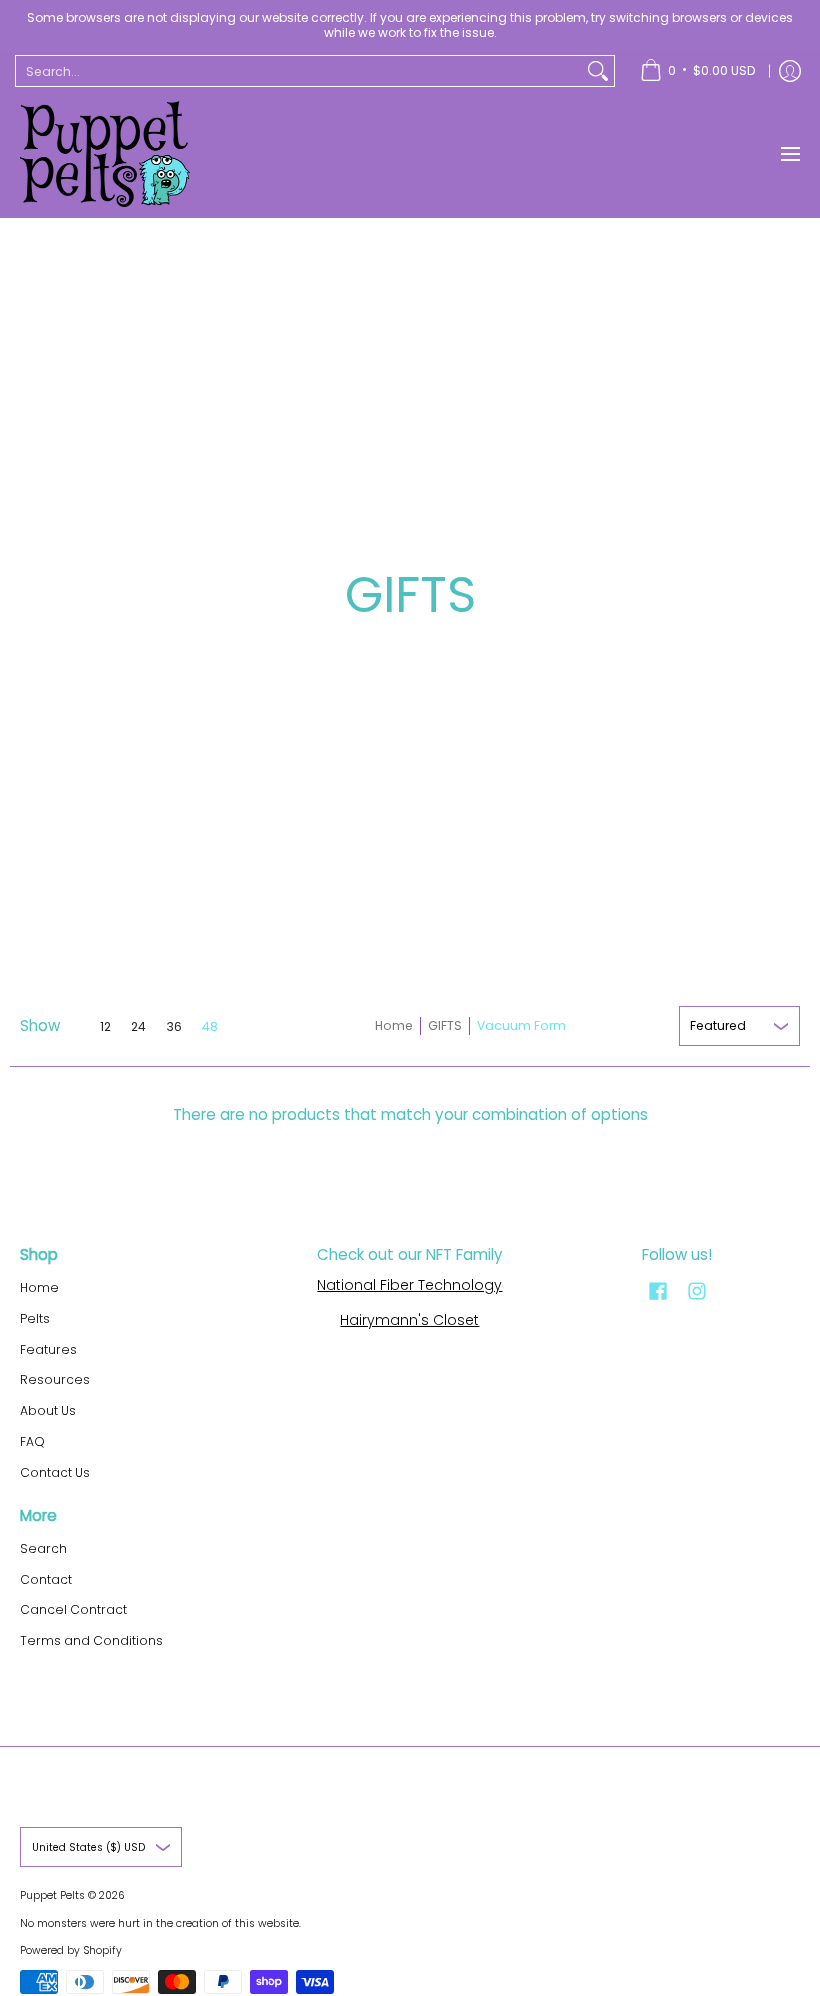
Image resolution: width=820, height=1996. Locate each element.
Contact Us (55, 1472)
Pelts (35, 1318)
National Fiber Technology (409, 1285)
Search (43, 1548)
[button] (658, 1290)
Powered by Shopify (71, 1950)
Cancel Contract (73, 1609)
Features (48, 1349)
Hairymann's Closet (409, 1320)
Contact (46, 1579)
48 (210, 1027)
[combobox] (299, 71)
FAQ (32, 1441)
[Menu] (789, 154)
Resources (55, 1379)
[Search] (598, 71)
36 (174, 1027)
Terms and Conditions (91, 1640)
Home (394, 1025)
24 (138, 1027)
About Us (48, 1410)
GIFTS (445, 1025)
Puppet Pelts (52, 1895)
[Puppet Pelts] (105, 154)
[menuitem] (697, 71)
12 (105, 1027)
